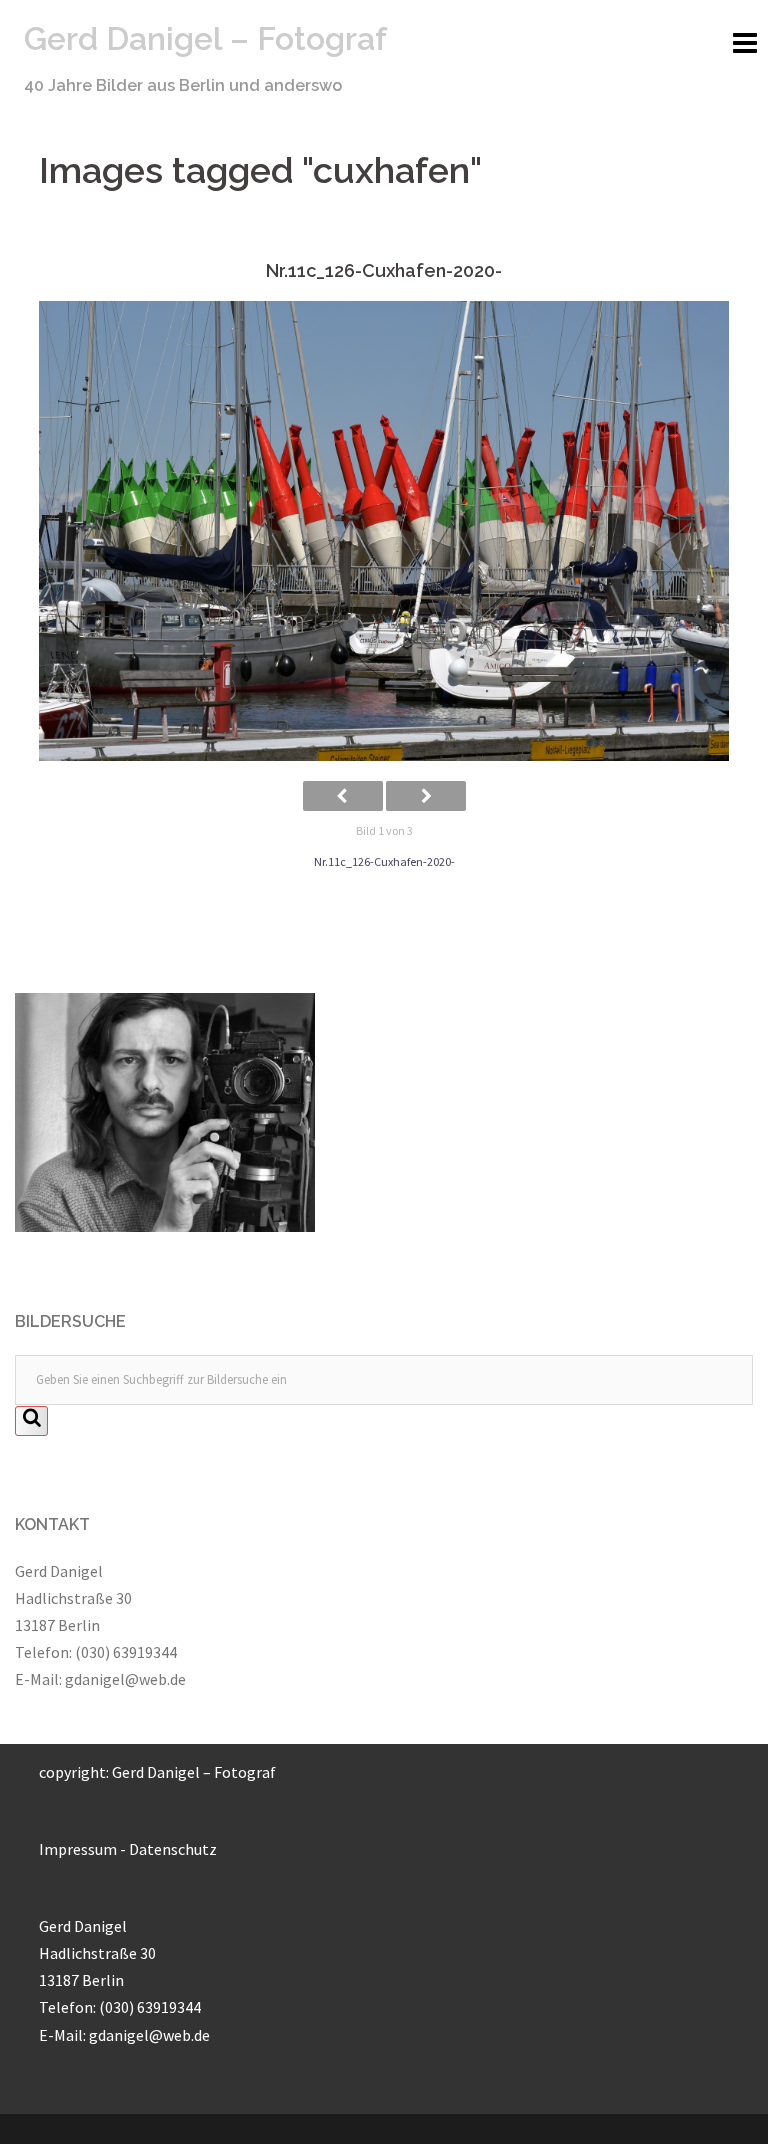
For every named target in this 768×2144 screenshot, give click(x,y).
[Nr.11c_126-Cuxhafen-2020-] (384, 531)
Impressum (78, 1849)
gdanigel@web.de (125, 1679)
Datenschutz (173, 1849)
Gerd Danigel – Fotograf (205, 38)
